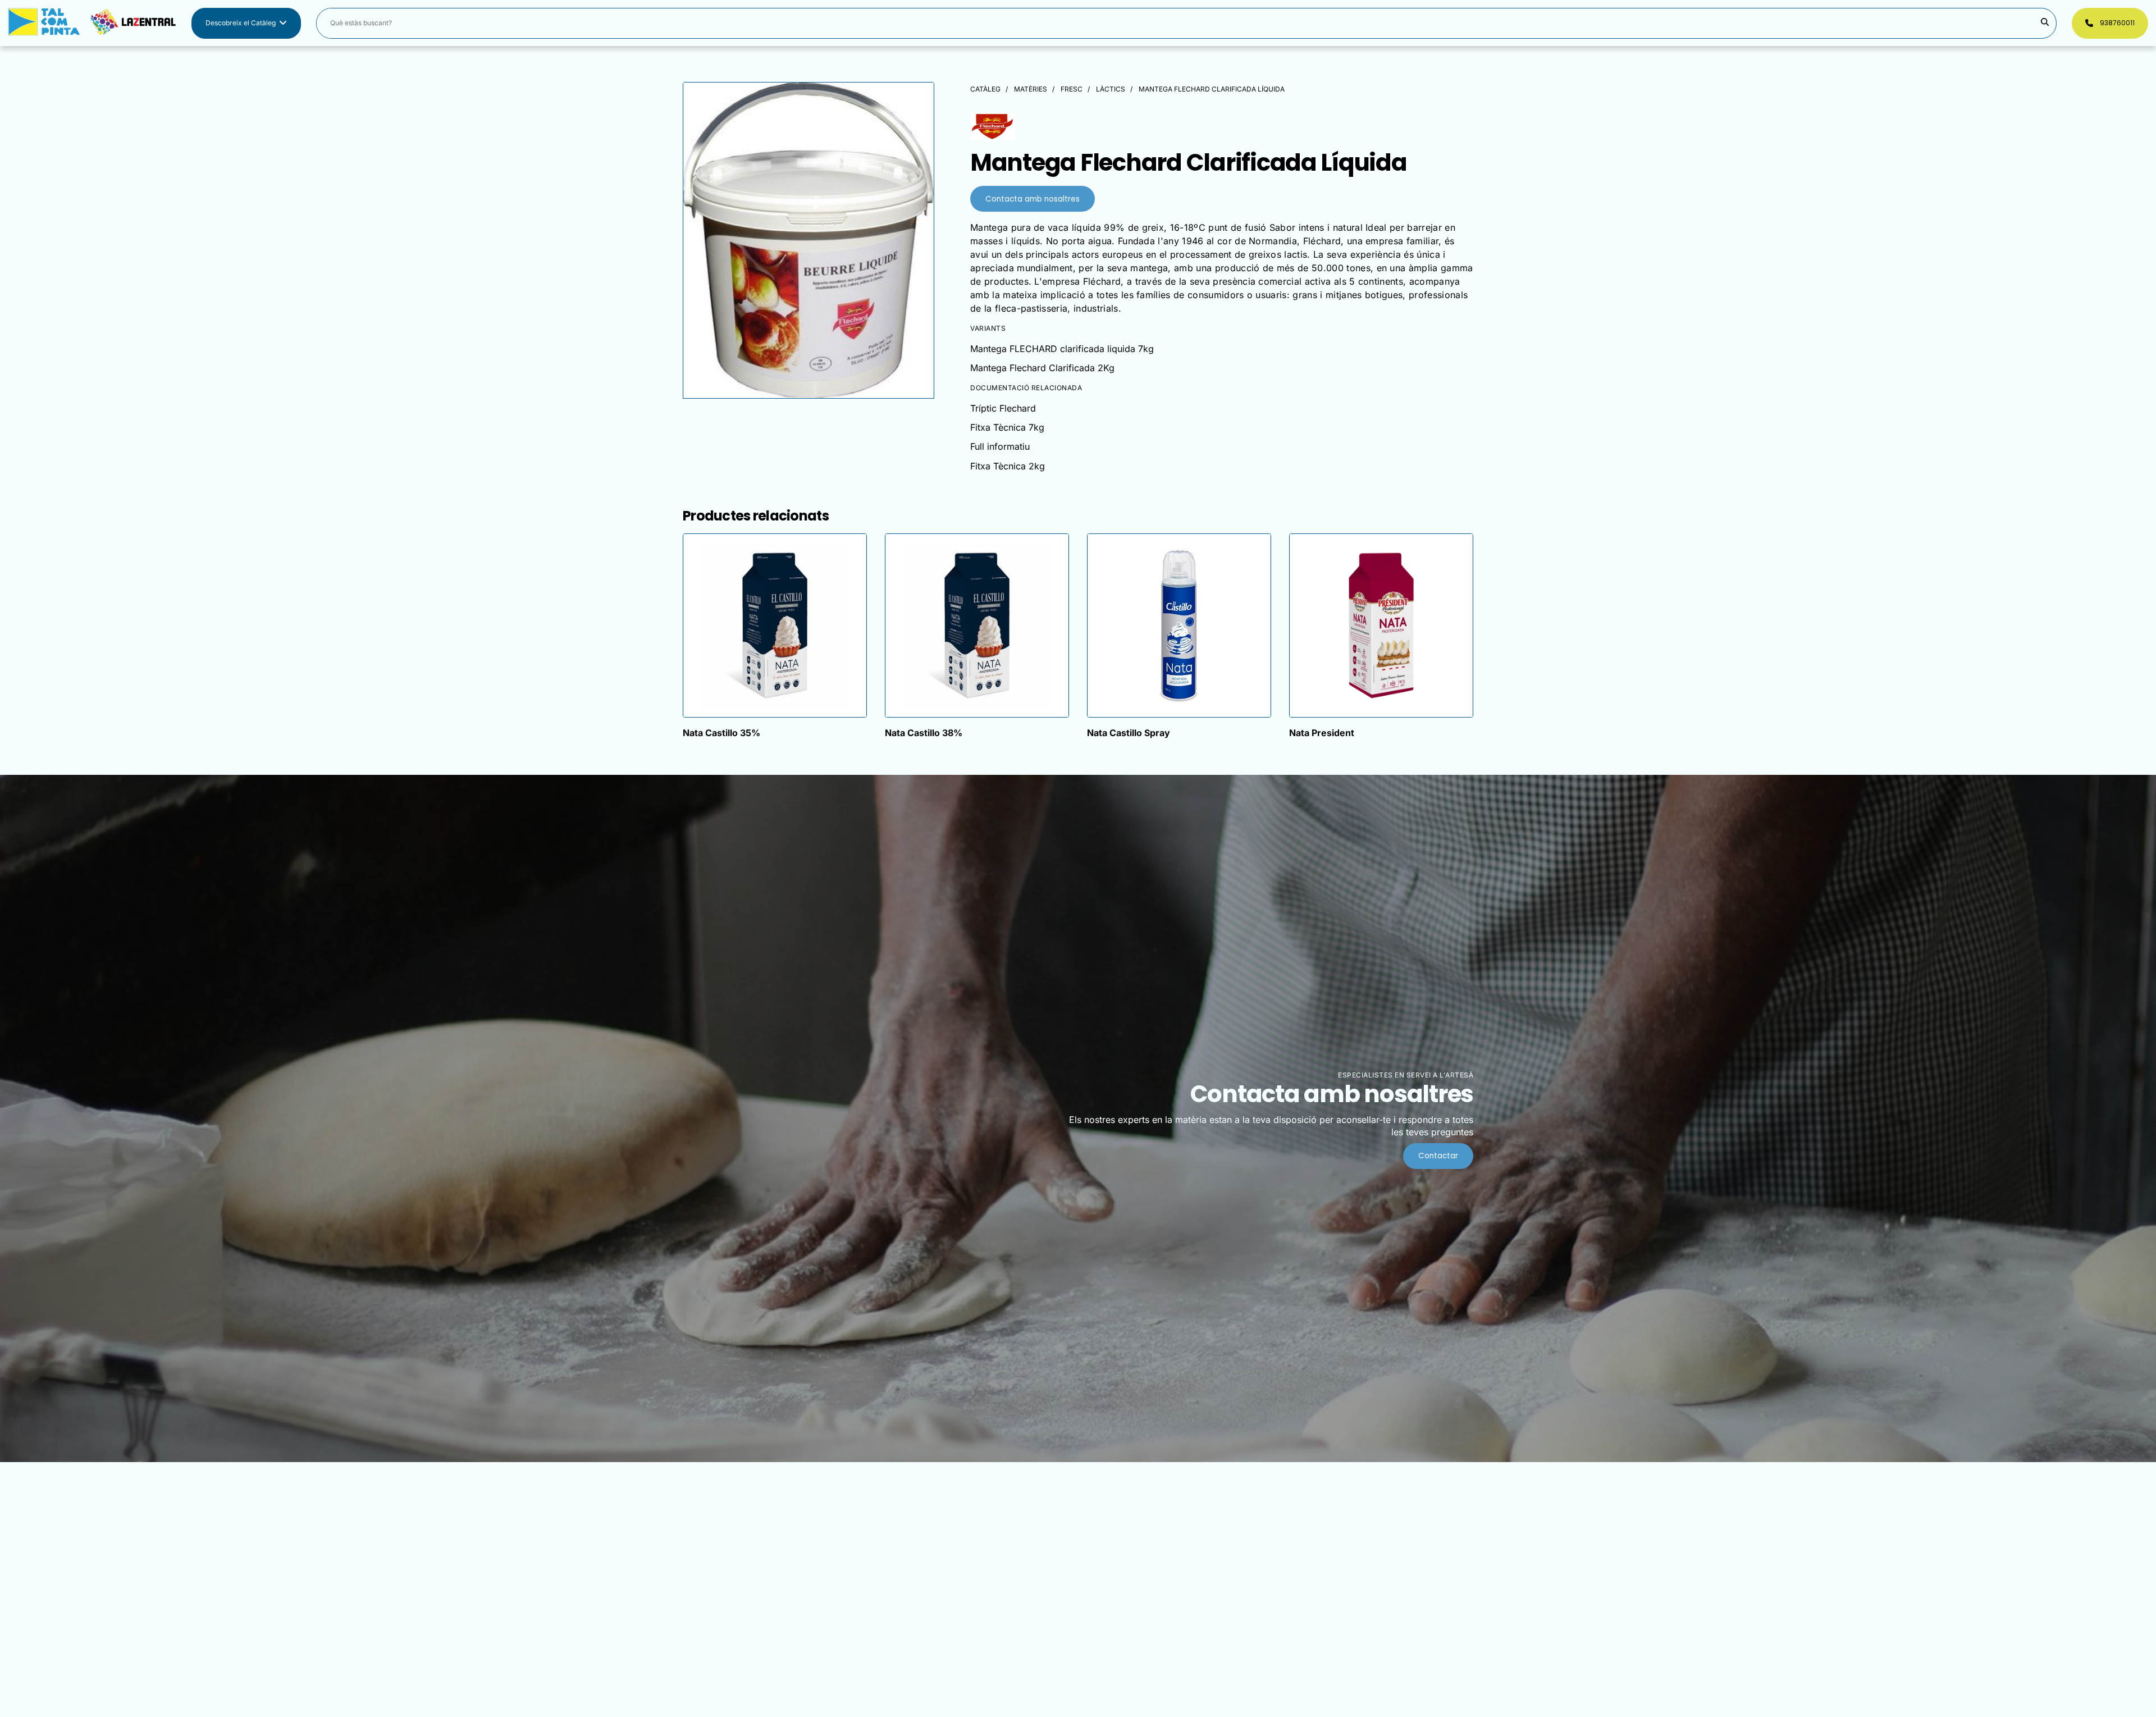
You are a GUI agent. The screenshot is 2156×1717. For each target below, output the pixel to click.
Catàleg (985, 89)
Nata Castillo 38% (924, 733)
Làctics (1111, 89)
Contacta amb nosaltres (1033, 199)
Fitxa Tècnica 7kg (1007, 427)
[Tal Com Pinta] (92, 23)
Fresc (1072, 89)
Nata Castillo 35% (721, 733)
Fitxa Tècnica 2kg (1008, 466)
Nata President (1322, 733)
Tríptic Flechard (1003, 408)
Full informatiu (1000, 446)
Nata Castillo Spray (1129, 733)
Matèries (1031, 89)
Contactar (1438, 1156)
